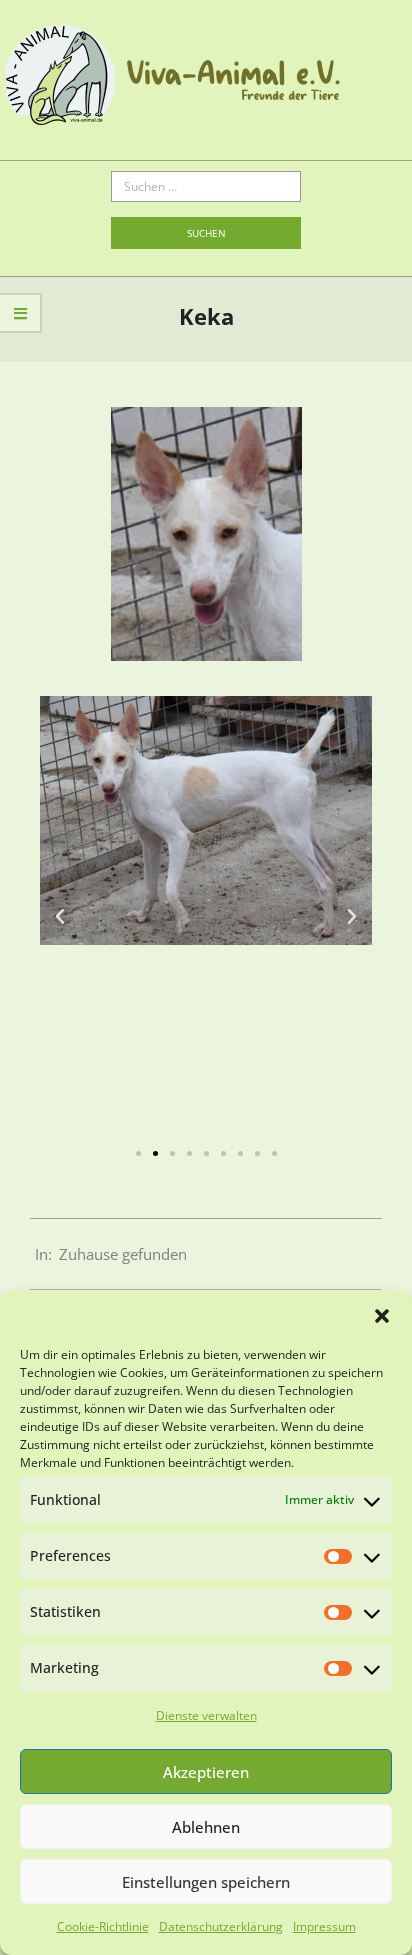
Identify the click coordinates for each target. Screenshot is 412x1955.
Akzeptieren (206, 1772)
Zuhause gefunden (123, 1254)
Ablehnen (206, 1827)
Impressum (324, 1926)
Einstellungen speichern (206, 1882)
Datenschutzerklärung (221, 1926)
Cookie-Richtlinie (103, 1926)
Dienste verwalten (206, 1715)
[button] (382, 1316)
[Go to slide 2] (155, 1153)
